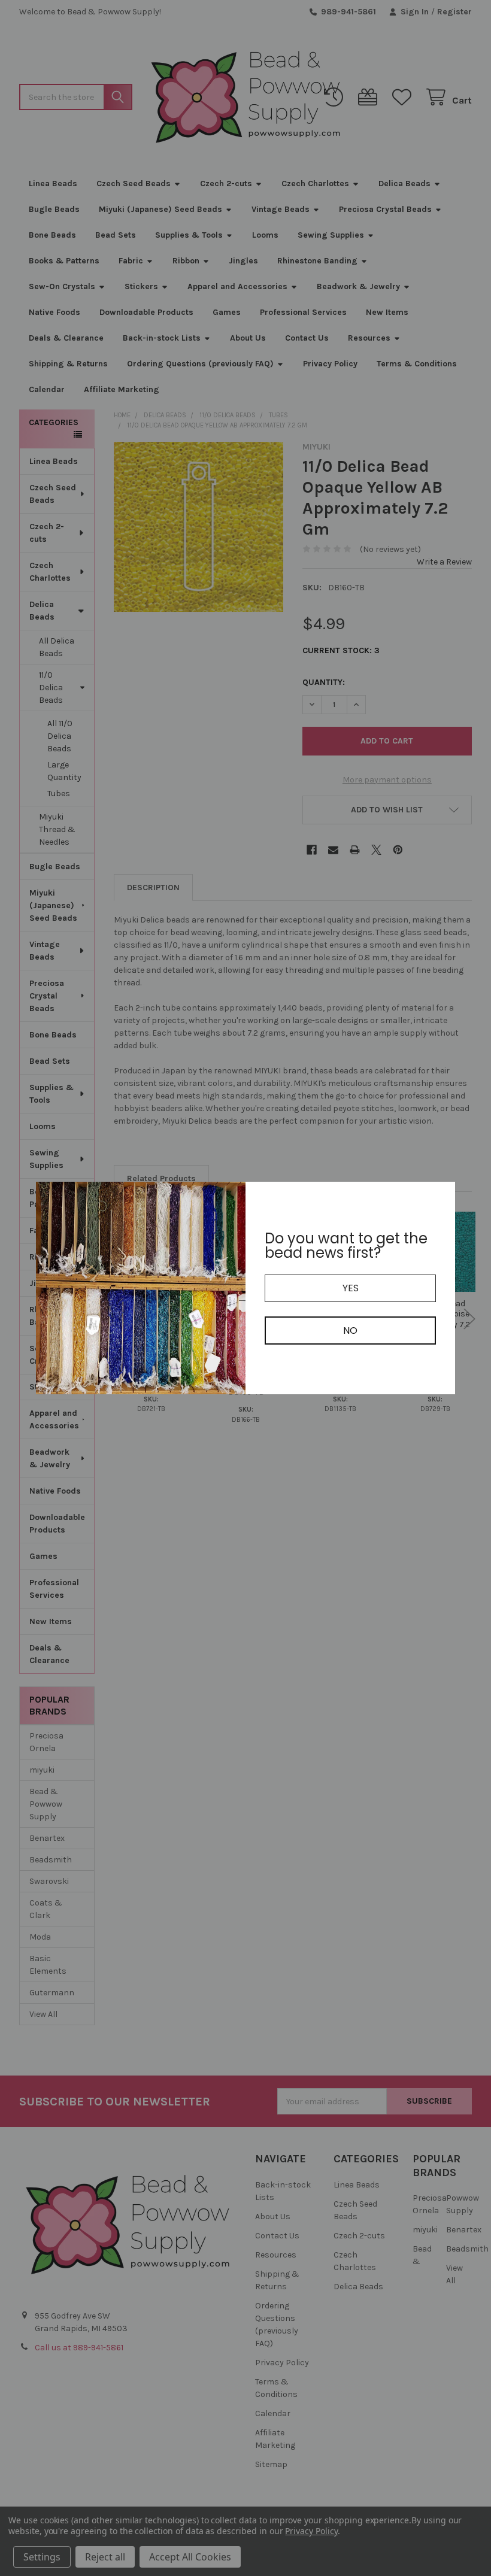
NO (350, 1331)
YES (351, 1288)
